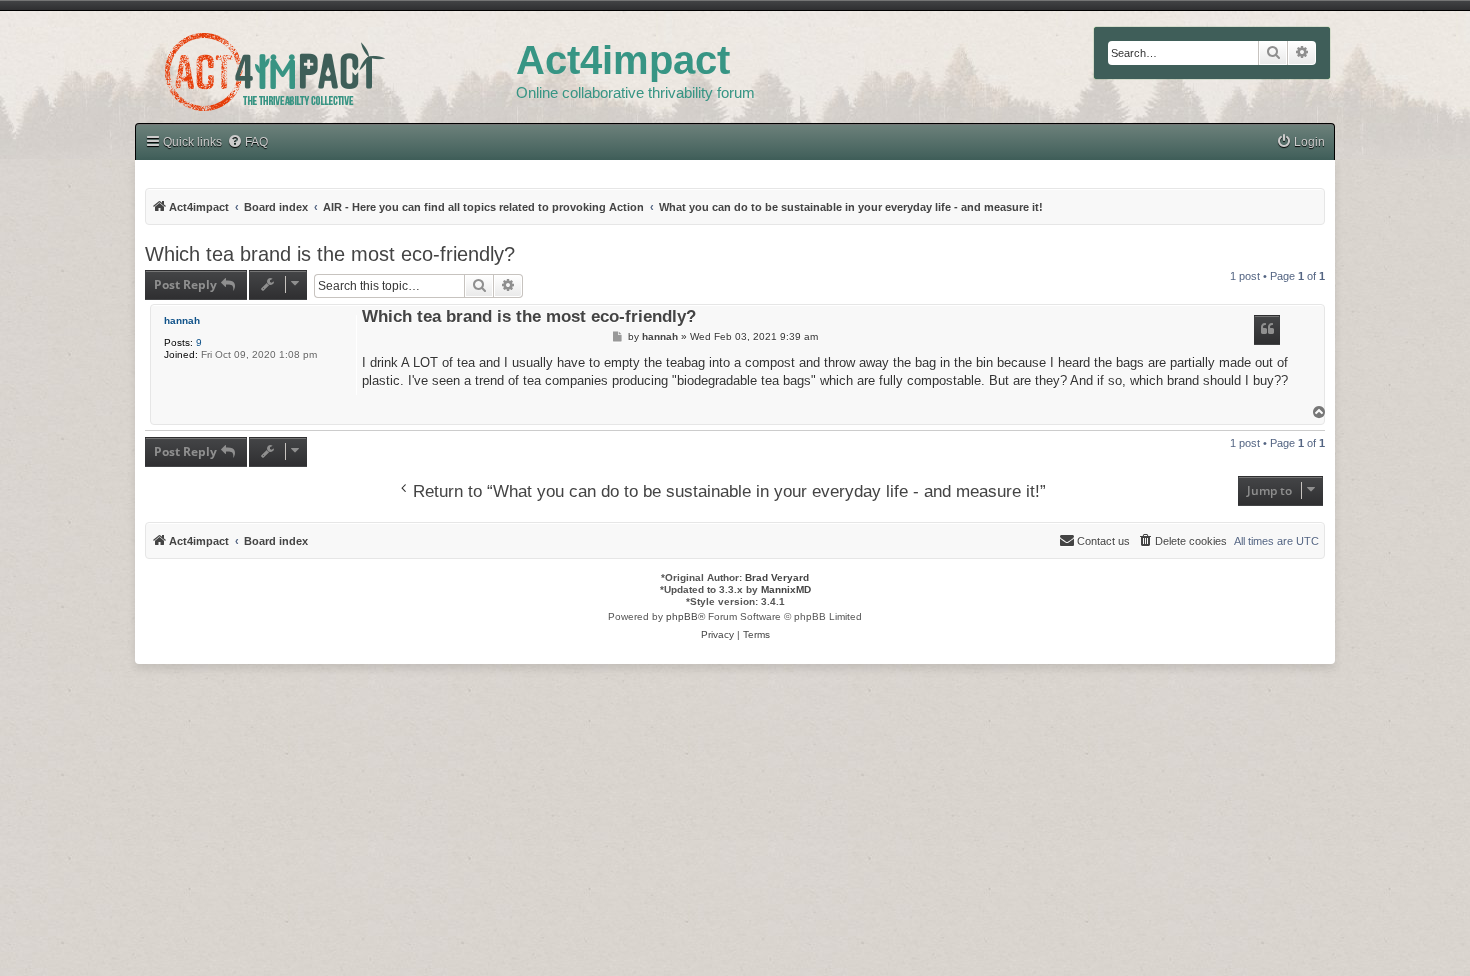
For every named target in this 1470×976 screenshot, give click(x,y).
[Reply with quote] (1267, 330)
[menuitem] (247, 142)
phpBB (682, 616)
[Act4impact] (325, 69)
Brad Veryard (777, 577)
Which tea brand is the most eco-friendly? (330, 254)
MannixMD (786, 589)
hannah (182, 320)
